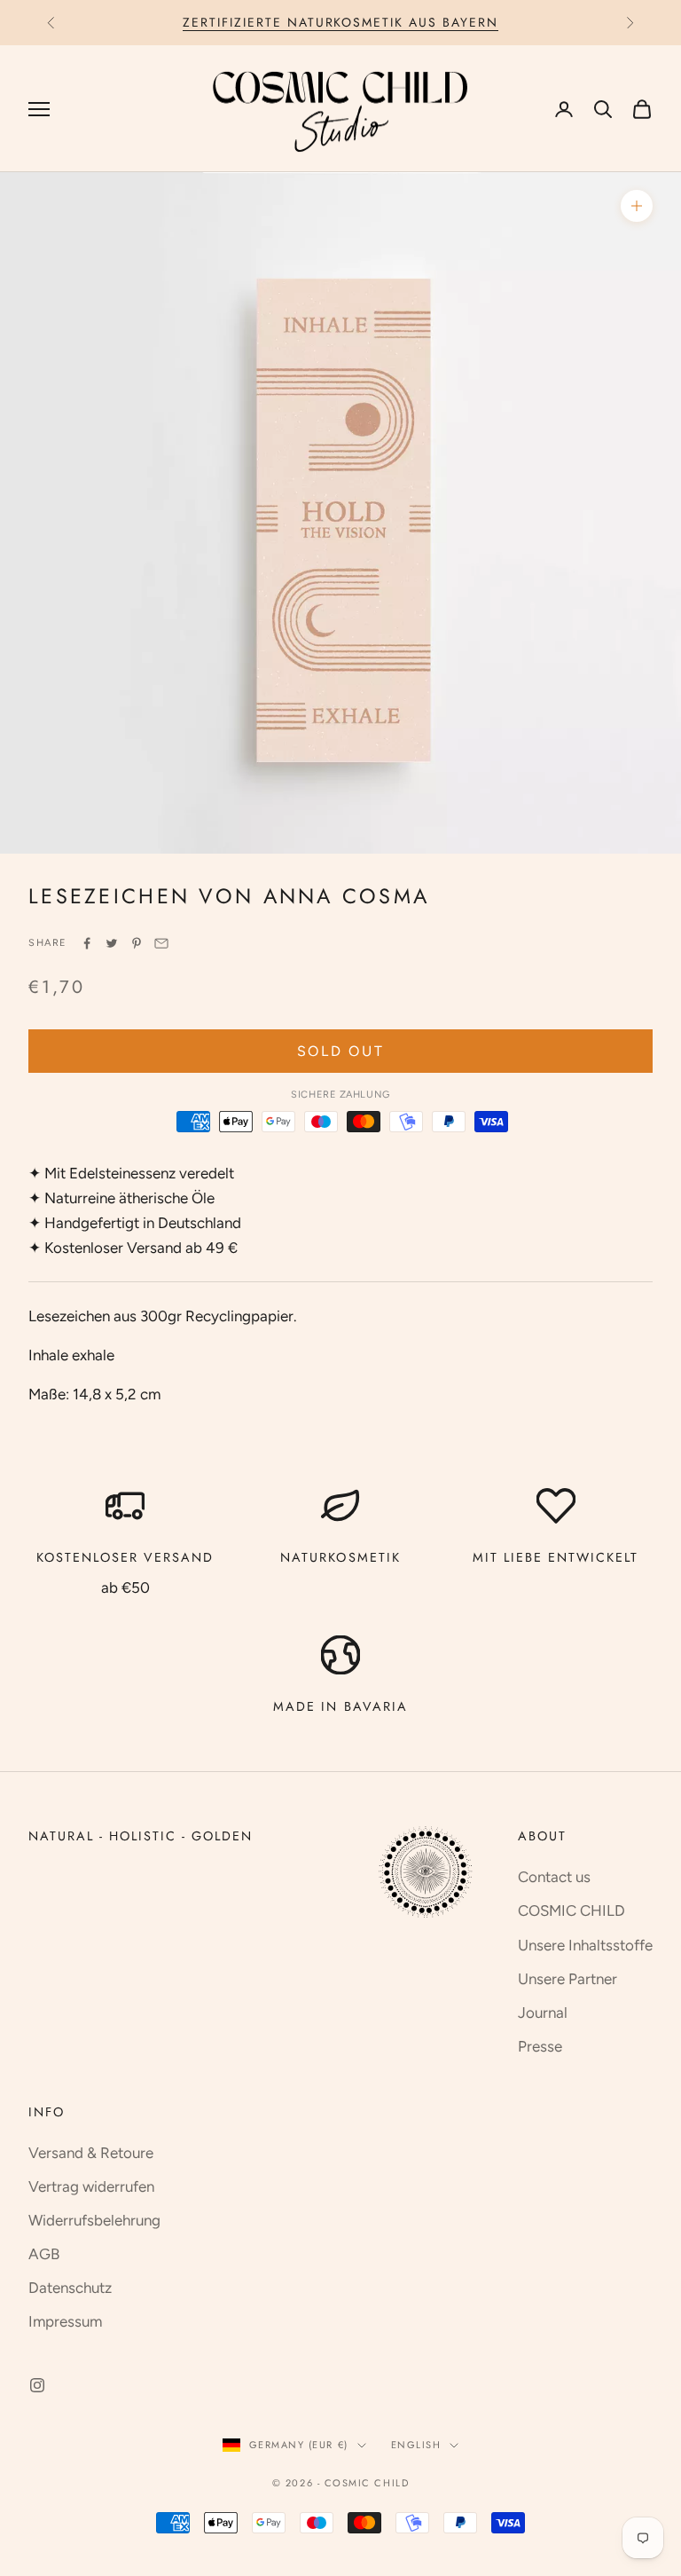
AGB (44, 2254)
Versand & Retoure (91, 2153)
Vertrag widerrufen (91, 2186)
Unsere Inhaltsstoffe (585, 1945)
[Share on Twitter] (112, 943)
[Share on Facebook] (87, 943)
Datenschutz (70, 2288)
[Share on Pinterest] (137, 943)
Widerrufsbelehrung (94, 2220)
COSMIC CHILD (571, 1910)
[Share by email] (161, 943)
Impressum (65, 2321)
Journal (543, 2013)
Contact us (554, 1877)
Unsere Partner (567, 1979)
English (416, 2445)
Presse (540, 2046)
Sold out (341, 1051)
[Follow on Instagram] (37, 2385)
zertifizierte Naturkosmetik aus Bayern (340, 22)
